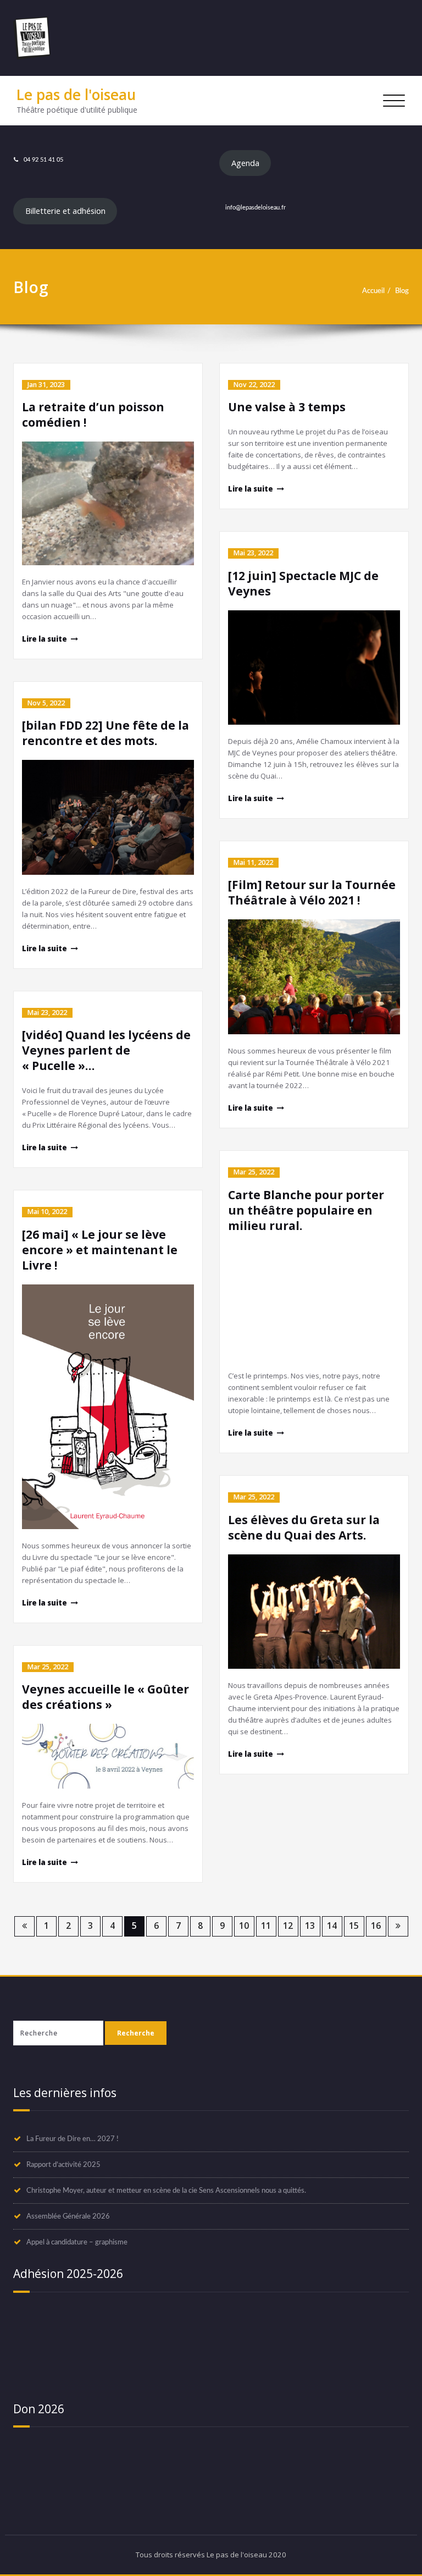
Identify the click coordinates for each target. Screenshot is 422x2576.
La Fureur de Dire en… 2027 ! (73, 2139)
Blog (402, 291)
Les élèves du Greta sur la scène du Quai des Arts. (304, 1527)
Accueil (373, 291)
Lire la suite (45, 639)
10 (244, 1926)
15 (354, 1926)
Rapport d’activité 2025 (63, 2165)
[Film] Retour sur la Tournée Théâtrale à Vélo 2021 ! (312, 892)
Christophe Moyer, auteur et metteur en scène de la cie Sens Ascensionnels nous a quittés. (166, 2191)
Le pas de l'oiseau (76, 95)
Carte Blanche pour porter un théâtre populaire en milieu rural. (306, 1210)
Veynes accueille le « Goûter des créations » (105, 1697)
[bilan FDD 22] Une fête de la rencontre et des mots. (105, 733)
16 (376, 1926)
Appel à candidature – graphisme (77, 2242)
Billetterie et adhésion (65, 211)
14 (332, 1926)
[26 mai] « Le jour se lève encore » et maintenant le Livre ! (100, 1250)
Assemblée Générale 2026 (68, 2216)
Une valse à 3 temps (287, 407)
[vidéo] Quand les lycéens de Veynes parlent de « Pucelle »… (106, 1050)
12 (288, 1926)
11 (266, 1926)
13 (310, 1926)
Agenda (245, 163)
